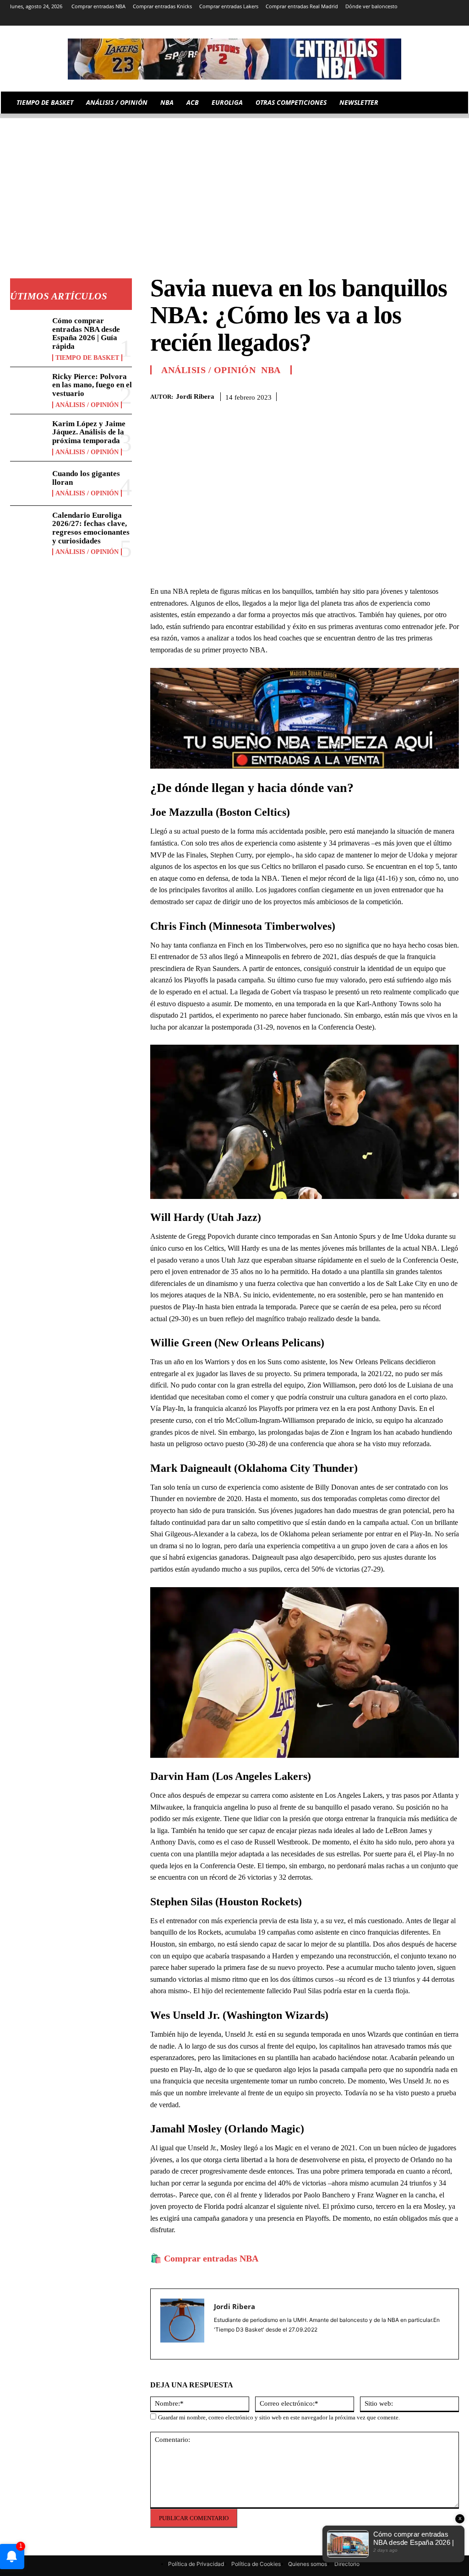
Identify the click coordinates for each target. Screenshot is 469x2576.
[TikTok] (416, 19)
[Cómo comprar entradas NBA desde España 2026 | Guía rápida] (28, 333)
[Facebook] (387, 395)
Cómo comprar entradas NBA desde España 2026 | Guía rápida (86, 334)
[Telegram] (403, 19)
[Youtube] (454, 19)
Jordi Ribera (195, 396)
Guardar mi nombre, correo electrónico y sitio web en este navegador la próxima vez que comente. (279, 2417)
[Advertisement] (234, 182)
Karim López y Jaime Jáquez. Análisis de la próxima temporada (89, 432)
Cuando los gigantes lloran (86, 478)
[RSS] (390, 19)
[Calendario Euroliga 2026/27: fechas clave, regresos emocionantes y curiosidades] (28, 528)
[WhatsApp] (429, 395)
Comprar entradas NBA (211, 2258)
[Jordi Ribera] (182, 2324)
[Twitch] (428, 19)
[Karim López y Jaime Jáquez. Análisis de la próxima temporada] (28, 436)
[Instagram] (377, 19)
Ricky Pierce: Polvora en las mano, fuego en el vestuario (92, 385)
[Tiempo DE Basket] (234, 59)
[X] (441, 19)
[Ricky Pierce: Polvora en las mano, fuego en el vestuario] (28, 389)
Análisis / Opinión (87, 405)
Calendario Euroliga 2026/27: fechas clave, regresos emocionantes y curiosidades (91, 528)
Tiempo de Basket (87, 358)
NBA (271, 370)
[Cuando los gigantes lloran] (28, 483)
